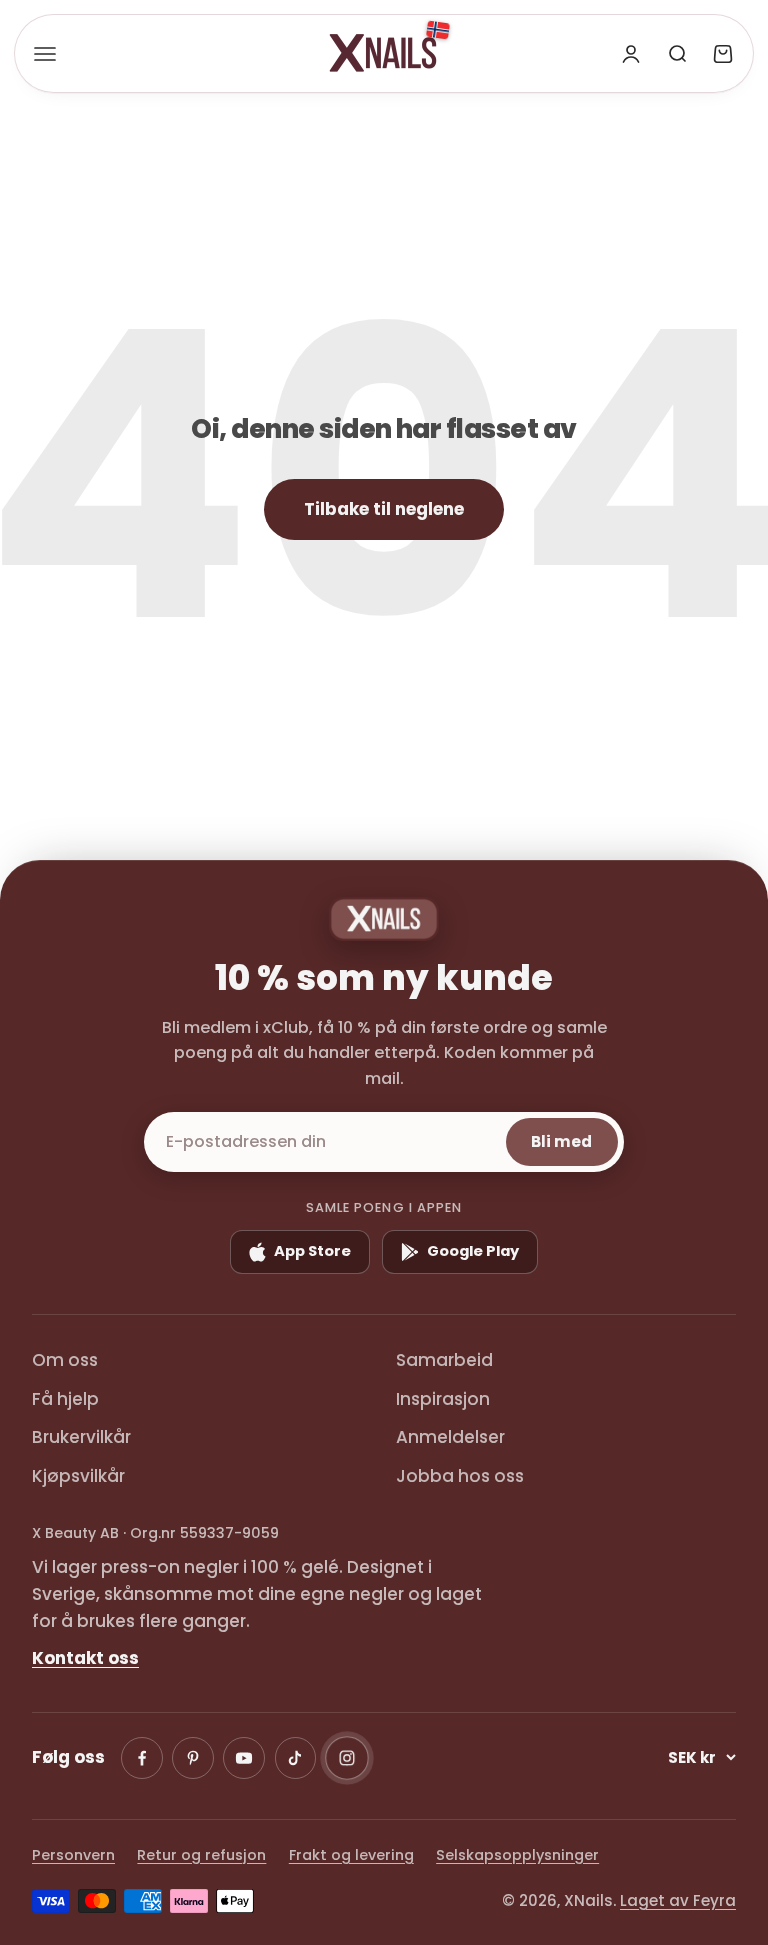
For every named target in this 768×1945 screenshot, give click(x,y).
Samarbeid (444, 1360)
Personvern (73, 1855)
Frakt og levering (351, 1855)
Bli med (561, 1141)
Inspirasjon (443, 1399)
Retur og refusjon (201, 1855)
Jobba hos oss (460, 1476)
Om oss (65, 1360)
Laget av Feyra (678, 1900)
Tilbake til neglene (384, 509)
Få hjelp (65, 1399)
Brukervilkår (81, 1437)
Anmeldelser (450, 1437)
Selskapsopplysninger (517, 1855)
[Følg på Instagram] (347, 1758)
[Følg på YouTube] (244, 1758)
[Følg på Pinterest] (193, 1758)
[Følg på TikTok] (296, 1758)
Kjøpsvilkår (78, 1476)
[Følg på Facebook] (142, 1758)
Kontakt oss (85, 1658)
